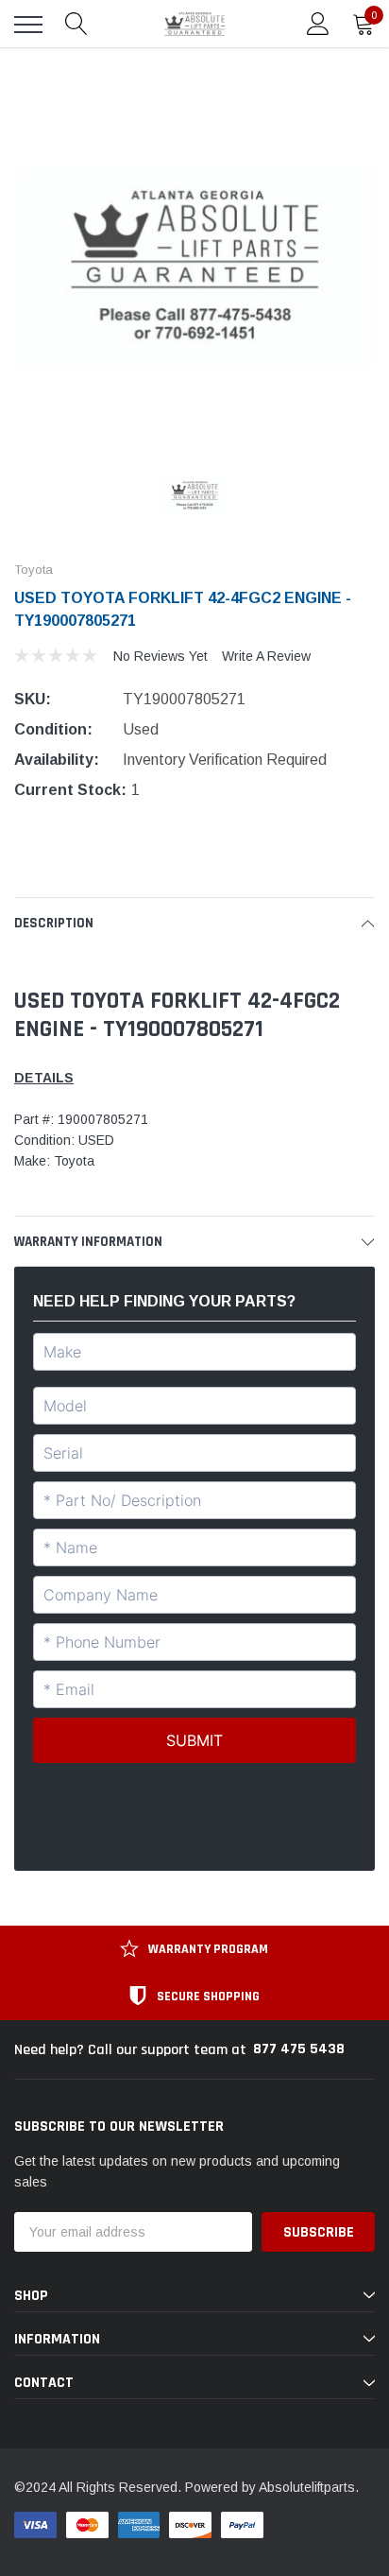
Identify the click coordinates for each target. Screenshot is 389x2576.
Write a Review (266, 656)
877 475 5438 (299, 2049)
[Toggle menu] (28, 25)
